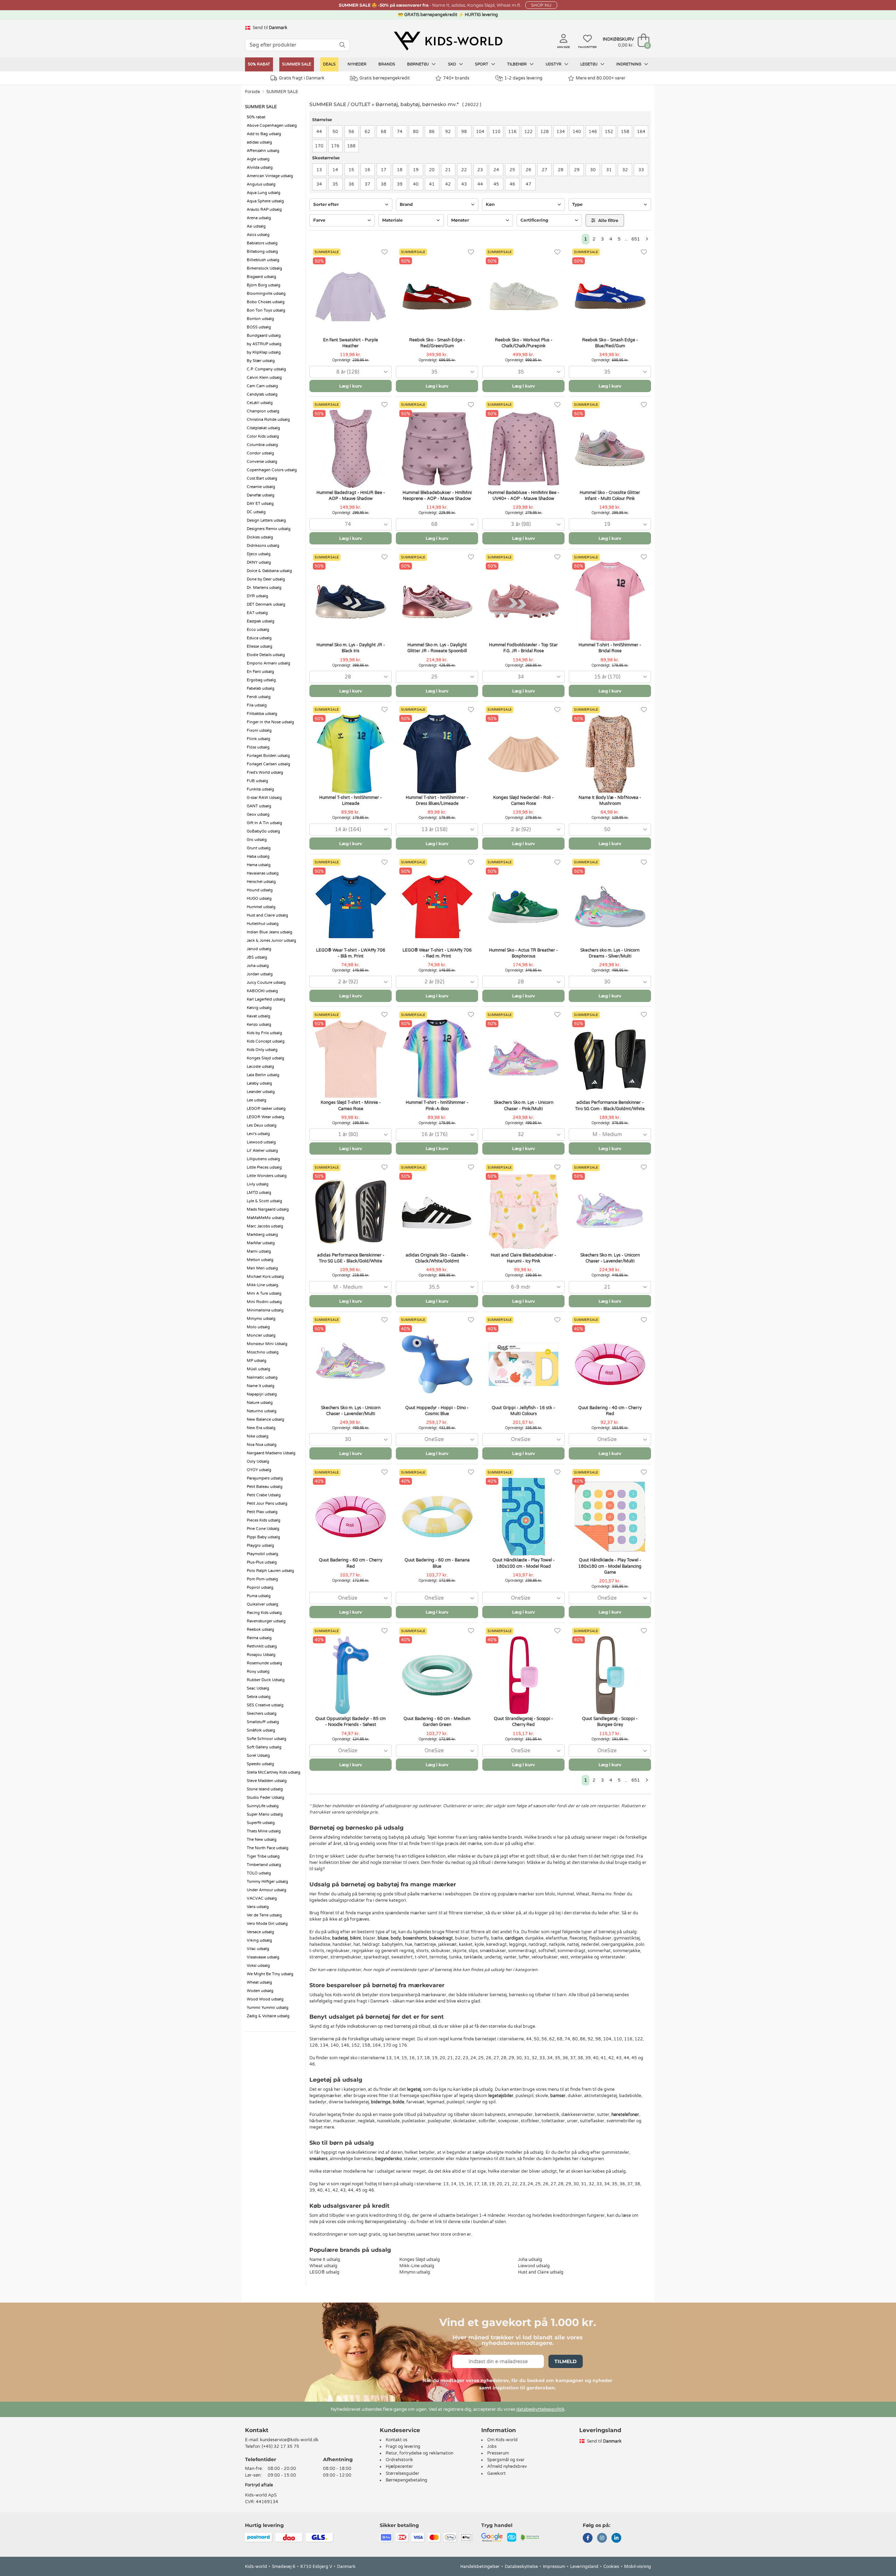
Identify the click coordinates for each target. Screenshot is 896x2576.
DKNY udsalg (259, 562)
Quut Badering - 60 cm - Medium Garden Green (437, 1722)
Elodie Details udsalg (266, 655)
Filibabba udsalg (262, 714)
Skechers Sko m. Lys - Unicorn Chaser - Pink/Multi (524, 1105)
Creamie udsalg (261, 487)
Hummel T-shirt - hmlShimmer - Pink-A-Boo (437, 1105)
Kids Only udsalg (262, 1050)
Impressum (554, 2567)
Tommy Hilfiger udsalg (267, 1882)
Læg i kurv (351, 386)
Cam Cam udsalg (262, 386)
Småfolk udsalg (261, 1730)
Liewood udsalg (261, 1142)
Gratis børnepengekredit (385, 78)
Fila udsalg (257, 705)
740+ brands (456, 78)
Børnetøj (418, 64)
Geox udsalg (258, 814)
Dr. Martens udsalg (264, 588)
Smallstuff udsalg (263, 1722)
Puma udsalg (259, 1596)
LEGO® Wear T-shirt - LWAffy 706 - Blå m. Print (351, 953)
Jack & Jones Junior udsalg (271, 941)
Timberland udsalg (264, 1865)
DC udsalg (256, 512)
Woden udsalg (260, 1991)
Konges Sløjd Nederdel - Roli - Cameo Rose (523, 800)
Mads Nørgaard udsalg (268, 1209)
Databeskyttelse (521, 2567)
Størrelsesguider (402, 2473)
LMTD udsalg (259, 1193)
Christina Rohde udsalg (268, 420)
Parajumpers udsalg (265, 1478)
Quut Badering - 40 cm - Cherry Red (610, 1411)
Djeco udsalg (259, 554)
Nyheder (357, 64)
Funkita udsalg (260, 789)
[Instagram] (602, 2539)
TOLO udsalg (259, 1873)
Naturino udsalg (262, 1411)
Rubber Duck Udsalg (266, 1680)
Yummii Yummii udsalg (268, 2008)
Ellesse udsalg (260, 646)
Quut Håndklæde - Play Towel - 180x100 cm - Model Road (524, 1563)
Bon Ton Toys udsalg (266, 310)
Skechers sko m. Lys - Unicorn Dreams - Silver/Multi (610, 953)
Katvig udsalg (259, 1008)
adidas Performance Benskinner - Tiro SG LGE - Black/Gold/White (351, 1258)
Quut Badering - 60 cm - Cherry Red (351, 1563)
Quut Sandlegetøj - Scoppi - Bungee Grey (610, 1722)
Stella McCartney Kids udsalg (274, 1772)
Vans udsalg (258, 1907)
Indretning (629, 64)
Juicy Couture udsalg (266, 983)
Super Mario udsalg (265, 1814)
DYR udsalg (257, 596)
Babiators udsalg (262, 243)
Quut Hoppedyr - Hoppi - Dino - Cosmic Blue (437, 1411)
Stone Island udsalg (265, 1789)
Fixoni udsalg (259, 730)
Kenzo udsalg (259, 1025)
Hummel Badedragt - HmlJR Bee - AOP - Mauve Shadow (351, 496)
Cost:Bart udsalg (262, 478)
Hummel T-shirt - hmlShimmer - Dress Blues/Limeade (437, 800)
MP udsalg (257, 1361)
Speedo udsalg (260, 1764)
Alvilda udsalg (260, 168)
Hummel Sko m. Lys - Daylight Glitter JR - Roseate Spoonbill (437, 648)
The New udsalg (262, 1840)
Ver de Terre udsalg (264, 1915)
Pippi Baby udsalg (263, 1537)
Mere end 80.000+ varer (601, 78)
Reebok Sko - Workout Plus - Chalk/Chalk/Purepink (524, 343)
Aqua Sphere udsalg (265, 201)
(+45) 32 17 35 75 (281, 2446)
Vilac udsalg (258, 1949)
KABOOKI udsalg (262, 991)
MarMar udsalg (261, 1243)
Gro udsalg (257, 840)
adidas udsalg (259, 142)
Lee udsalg (257, 1100)
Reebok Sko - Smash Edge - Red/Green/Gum (437, 343)
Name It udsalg (261, 1386)
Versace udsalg (260, 1932)
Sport (482, 64)
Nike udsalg (258, 1436)
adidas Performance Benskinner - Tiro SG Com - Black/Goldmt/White (610, 1105)
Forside (253, 92)
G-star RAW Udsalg (264, 798)
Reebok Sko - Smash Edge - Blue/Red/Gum (610, 343)
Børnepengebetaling (407, 2480)
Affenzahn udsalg (263, 151)
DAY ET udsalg (260, 504)
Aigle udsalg (258, 159)
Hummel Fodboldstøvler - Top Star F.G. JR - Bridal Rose (523, 648)
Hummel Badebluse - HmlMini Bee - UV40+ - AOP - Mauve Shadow (524, 496)
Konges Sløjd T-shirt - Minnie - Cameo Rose (351, 1105)
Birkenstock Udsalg (264, 268)
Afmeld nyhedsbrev (507, 2466)
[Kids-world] (448, 41)
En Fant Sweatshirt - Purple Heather (351, 343)
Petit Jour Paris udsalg (267, 1503)
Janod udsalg (259, 949)
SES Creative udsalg (265, 1705)
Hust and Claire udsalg (267, 915)
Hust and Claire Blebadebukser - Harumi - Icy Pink (523, 1258)
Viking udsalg (259, 1940)
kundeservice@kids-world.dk (289, 2440)
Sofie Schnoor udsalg (267, 1739)
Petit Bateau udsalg (265, 1487)
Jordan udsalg (260, 974)
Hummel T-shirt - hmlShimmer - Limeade (351, 800)
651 (636, 239)
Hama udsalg (259, 865)
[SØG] (342, 45)
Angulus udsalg (261, 184)
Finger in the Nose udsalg (270, 722)
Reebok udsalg (260, 1630)
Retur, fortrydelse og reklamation (419, 2453)
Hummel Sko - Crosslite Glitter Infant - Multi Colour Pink (610, 496)
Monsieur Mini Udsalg (267, 1344)
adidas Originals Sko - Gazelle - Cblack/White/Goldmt (437, 1258)
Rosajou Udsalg (261, 1655)
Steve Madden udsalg (267, 1781)
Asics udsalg (258, 235)
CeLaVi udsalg (260, 403)
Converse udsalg (262, 462)
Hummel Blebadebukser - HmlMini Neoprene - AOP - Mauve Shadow (437, 496)
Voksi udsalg (258, 1966)
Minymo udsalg (261, 1319)
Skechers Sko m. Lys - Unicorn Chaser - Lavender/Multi (610, 1258)
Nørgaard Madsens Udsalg (271, 1453)
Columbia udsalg (262, 445)
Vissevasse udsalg (263, 1957)
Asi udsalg (256, 226)
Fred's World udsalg (265, 772)
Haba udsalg (258, 857)
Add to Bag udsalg (264, 134)
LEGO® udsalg (324, 2272)
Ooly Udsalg (258, 1461)
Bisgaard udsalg (261, 277)
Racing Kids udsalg (264, 1613)
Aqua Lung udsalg (264, 193)
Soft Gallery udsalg (264, 1747)
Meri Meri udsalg (262, 1268)
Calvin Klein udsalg (264, 378)
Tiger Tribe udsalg (263, 1856)
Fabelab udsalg (261, 688)
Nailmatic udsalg (262, 1377)
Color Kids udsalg (263, 436)
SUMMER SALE (297, 64)
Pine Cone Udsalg (263, 1529)
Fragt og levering (403, 2446)
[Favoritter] (384, 252)
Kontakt (257, 2430)
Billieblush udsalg (263, 260)
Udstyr (554, 64)
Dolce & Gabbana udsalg (269, 571)
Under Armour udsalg (267, 1890)
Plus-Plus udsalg (262, 1562)
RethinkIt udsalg (262, 1646)
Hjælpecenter (399, 2466)
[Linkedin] (616, 2539)
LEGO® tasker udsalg (266, 1109)
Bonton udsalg (260, 319)
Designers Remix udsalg (269, 529)
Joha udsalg (258, 966)
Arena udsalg (259, 218)
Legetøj (589, 64)
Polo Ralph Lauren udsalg (270, 1571)
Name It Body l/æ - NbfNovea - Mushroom (610, 800)
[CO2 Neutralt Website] (530, 2537)
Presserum (498, 2453)
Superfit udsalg (261, 1823)
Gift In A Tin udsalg (264, 823)
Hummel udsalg (261, 907)
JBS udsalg (257, 957)
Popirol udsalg (260, 1588)
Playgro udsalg (260, 1545)
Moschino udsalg (263, 1352)
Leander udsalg (261, 1092)
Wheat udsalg (259, 1982)
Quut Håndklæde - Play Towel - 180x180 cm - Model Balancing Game (610, 1566)
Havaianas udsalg (263, 873)
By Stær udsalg (261, 361)
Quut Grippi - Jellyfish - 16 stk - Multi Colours (523, 1411)
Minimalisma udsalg (265, 1310)
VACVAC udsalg (262, 1898)
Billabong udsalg (262, 252)
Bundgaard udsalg (264, 336)
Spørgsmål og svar (506, 2460)
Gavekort (496, 2473)
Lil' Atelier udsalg (262, 1151)
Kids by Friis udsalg (264, 1033)
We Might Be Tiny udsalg (270, 1974)
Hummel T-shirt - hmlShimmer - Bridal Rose (610, 648)
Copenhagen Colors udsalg (272, 470)
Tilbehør (517, 64)
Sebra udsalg (259, 1697)
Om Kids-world (502, 2440)
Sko (453, 64)
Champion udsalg (263, 411)
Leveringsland (584, 2567)
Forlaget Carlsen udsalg (268, 764)
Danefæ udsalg (261, 495)
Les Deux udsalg (262, 1125)
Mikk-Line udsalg (262, 1285)
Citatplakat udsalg (263, 428)
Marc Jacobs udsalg (265, 1226)
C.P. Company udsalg (266, 369)
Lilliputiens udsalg (263, 1159)
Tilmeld (566, 2361)
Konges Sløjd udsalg (265, 1058)
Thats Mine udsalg (264, 1831)
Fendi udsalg (259, 697)
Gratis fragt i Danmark (302, 78)
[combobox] (351, 372)
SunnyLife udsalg (263, 1806)
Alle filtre (608, 220)
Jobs (492, 2446)
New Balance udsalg (265, 1419)
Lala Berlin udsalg (263, 1075)
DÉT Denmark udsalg (266, 604)
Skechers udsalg (262, 1714)
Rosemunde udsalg (264, 1663)
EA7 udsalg (257, 613)
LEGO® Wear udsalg (265, 1117)
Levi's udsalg (258, 1134)
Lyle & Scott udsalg (264, 1201)
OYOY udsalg (259, 1470)
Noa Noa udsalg (262, 1445)
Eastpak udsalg (261, 621)
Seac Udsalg (258, 1688)
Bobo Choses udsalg (266, 302)
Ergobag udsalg (261, 680)
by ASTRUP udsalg (264, 344)
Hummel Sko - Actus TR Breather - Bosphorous (523, 953)
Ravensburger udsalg (266, 1621)
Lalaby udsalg (259, 1083)
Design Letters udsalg (266, 520)
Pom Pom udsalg (262, 1579)
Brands (387, 64)
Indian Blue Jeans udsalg (269, 932)
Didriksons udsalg (263, 546)
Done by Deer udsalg (266, 579)
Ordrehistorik (399, 2460)
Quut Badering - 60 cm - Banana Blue (437, 1563)
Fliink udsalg (258, 739)
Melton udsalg (260, 1260)
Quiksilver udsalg (262, 1604)
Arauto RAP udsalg (264, 210)
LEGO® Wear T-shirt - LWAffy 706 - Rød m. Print (437, 953)
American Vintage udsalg (270, 176)
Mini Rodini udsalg (264, 1302)
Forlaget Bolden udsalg (268, 756)
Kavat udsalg (258, 1016)
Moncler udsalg (261, 1335)
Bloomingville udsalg (266, 294)
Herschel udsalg (261, 882)
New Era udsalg (261, 1428)
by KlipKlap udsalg (264, 352)
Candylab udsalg (262, 394)
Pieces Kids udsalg (264, 1520)
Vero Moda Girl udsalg (267, 1924)
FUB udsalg (257, 781)
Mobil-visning (638, 2567)
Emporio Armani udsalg (268, 663)
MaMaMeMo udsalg (265, 1218)
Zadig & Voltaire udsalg (268, 2016)
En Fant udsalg (260, 672)
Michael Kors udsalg (265, 1277)
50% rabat (259, 64)
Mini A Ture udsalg (264, 1293)
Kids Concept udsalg (266, 1041)
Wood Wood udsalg (265, 1999)
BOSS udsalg (259, 327)
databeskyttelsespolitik (540, 2409)
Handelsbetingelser (480, 2567)
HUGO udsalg (259, 899)
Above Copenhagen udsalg (272, 126)
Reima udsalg (259, 1638)
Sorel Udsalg (258, 1756)
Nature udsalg (260, 1403)
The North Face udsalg (268, 1848)
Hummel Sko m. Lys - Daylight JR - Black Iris (351, 648)
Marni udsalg (259, 1251)
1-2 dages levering (523, 78)
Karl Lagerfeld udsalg (266, 999)
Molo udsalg (258, 1327)
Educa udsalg (259, 638)
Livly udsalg (258, 1184)
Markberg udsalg (262, 1235)
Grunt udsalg (259, 848)
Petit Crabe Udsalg (264, 1495)
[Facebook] (588, 2539)
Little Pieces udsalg (264, 1167)
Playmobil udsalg (262, 1554)
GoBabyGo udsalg (263, 831)
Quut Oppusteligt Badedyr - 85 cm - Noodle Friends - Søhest (351, 1722)
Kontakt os (397, 2440)
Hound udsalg (260, 890)
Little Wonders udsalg (267, 1176)
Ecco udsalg (258, 630)
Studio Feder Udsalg (265, 1798)
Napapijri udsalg (262, 1394)
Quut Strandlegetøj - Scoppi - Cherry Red (523, 1722)
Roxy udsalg (258, 1672)
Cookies (611, 2567)
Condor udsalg (260, 453)
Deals (329, 64)
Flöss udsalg (258, 747)
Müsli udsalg (258, 1369)
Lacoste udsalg (260, 1067)
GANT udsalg (259, 806)
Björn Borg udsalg (264, 285)
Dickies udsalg (260, 537)
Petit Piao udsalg (262, 1512)
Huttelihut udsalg (263, 924)
